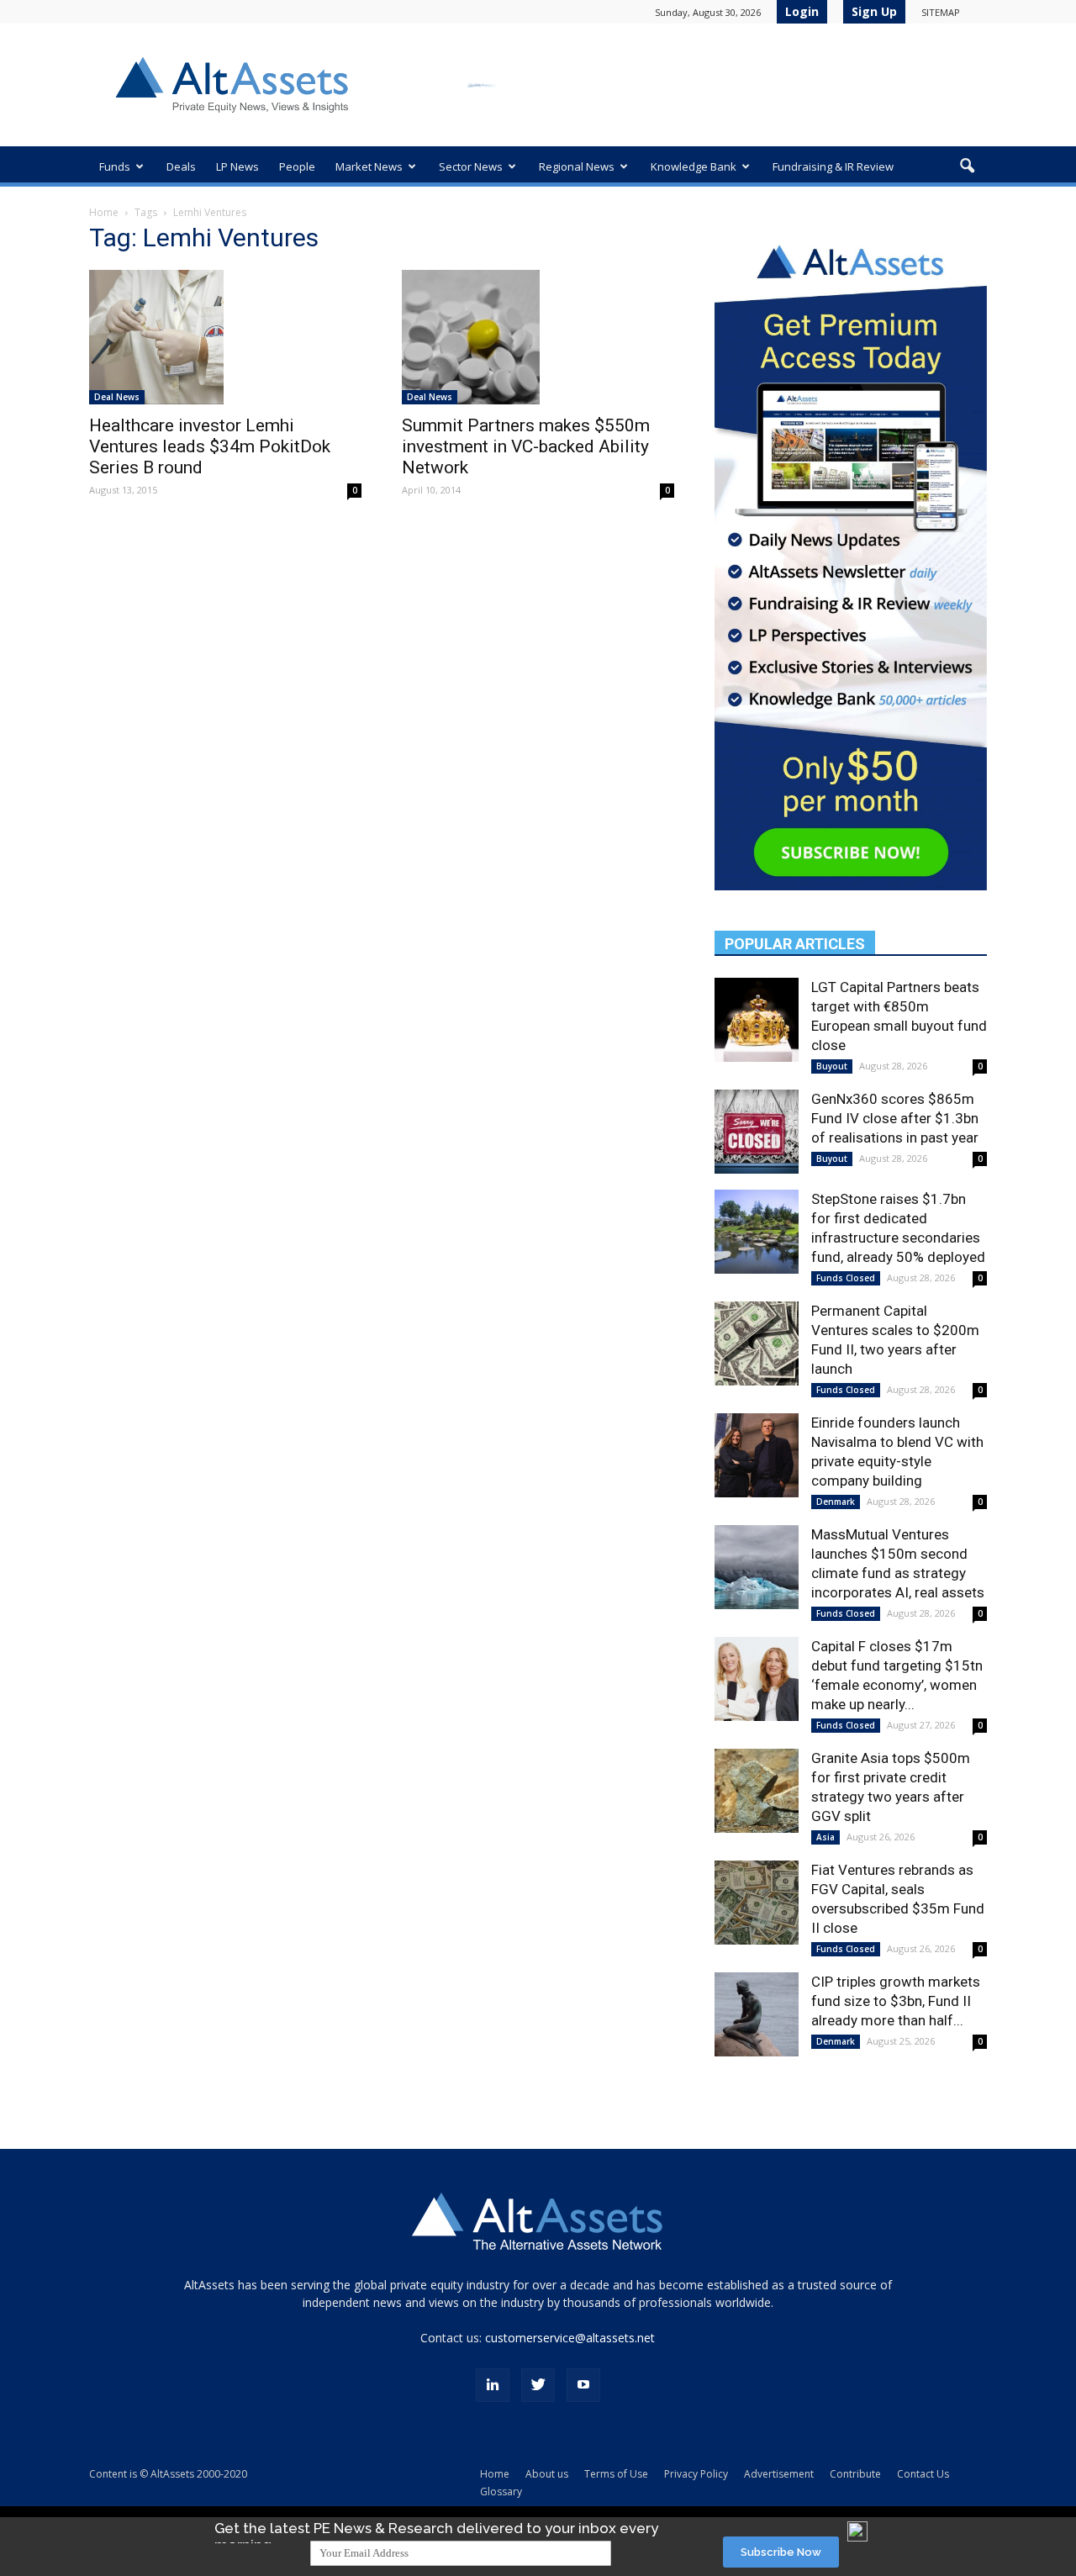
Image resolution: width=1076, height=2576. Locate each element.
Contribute (855, 2474)
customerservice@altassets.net (570, 2338)
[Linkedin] (493, 2385)
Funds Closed (846, 1278)
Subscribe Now (781, 2552)
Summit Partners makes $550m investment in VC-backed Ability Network (526, 446)
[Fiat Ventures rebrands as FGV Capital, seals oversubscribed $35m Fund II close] (757, 1903)
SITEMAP (941, 12)
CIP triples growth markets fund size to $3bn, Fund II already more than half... (896, 2001)
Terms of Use (616, 2474)
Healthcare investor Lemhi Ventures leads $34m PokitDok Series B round (210, 446)
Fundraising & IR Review (833, 166)
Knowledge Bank (694, 166)
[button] (967, 166)
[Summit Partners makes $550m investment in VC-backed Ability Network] (538, 337)
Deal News (117, 397)
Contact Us (923, 2474)
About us (547, 2474)
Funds (115, 166)
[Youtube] (583, 2385)
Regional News (577, 166)
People (297, 166)
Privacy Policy (696, 2474)
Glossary (501, 2492)
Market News (369, 166)
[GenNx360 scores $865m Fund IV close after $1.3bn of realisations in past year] (757, 1132)
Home (104, 212)
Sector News (471, 166)
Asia (825, 1837)
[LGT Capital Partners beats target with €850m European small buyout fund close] (757, 1020)
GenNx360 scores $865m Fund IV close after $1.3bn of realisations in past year (895, 1118)
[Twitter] (538, 2385)
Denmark (836, 1502)
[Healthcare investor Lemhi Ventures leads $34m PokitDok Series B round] (225, 337)
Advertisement (779, 2474)
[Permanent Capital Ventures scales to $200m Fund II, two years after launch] (757, 1343)
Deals (181, 166)
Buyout (832, 1066)
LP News (237, 166)
